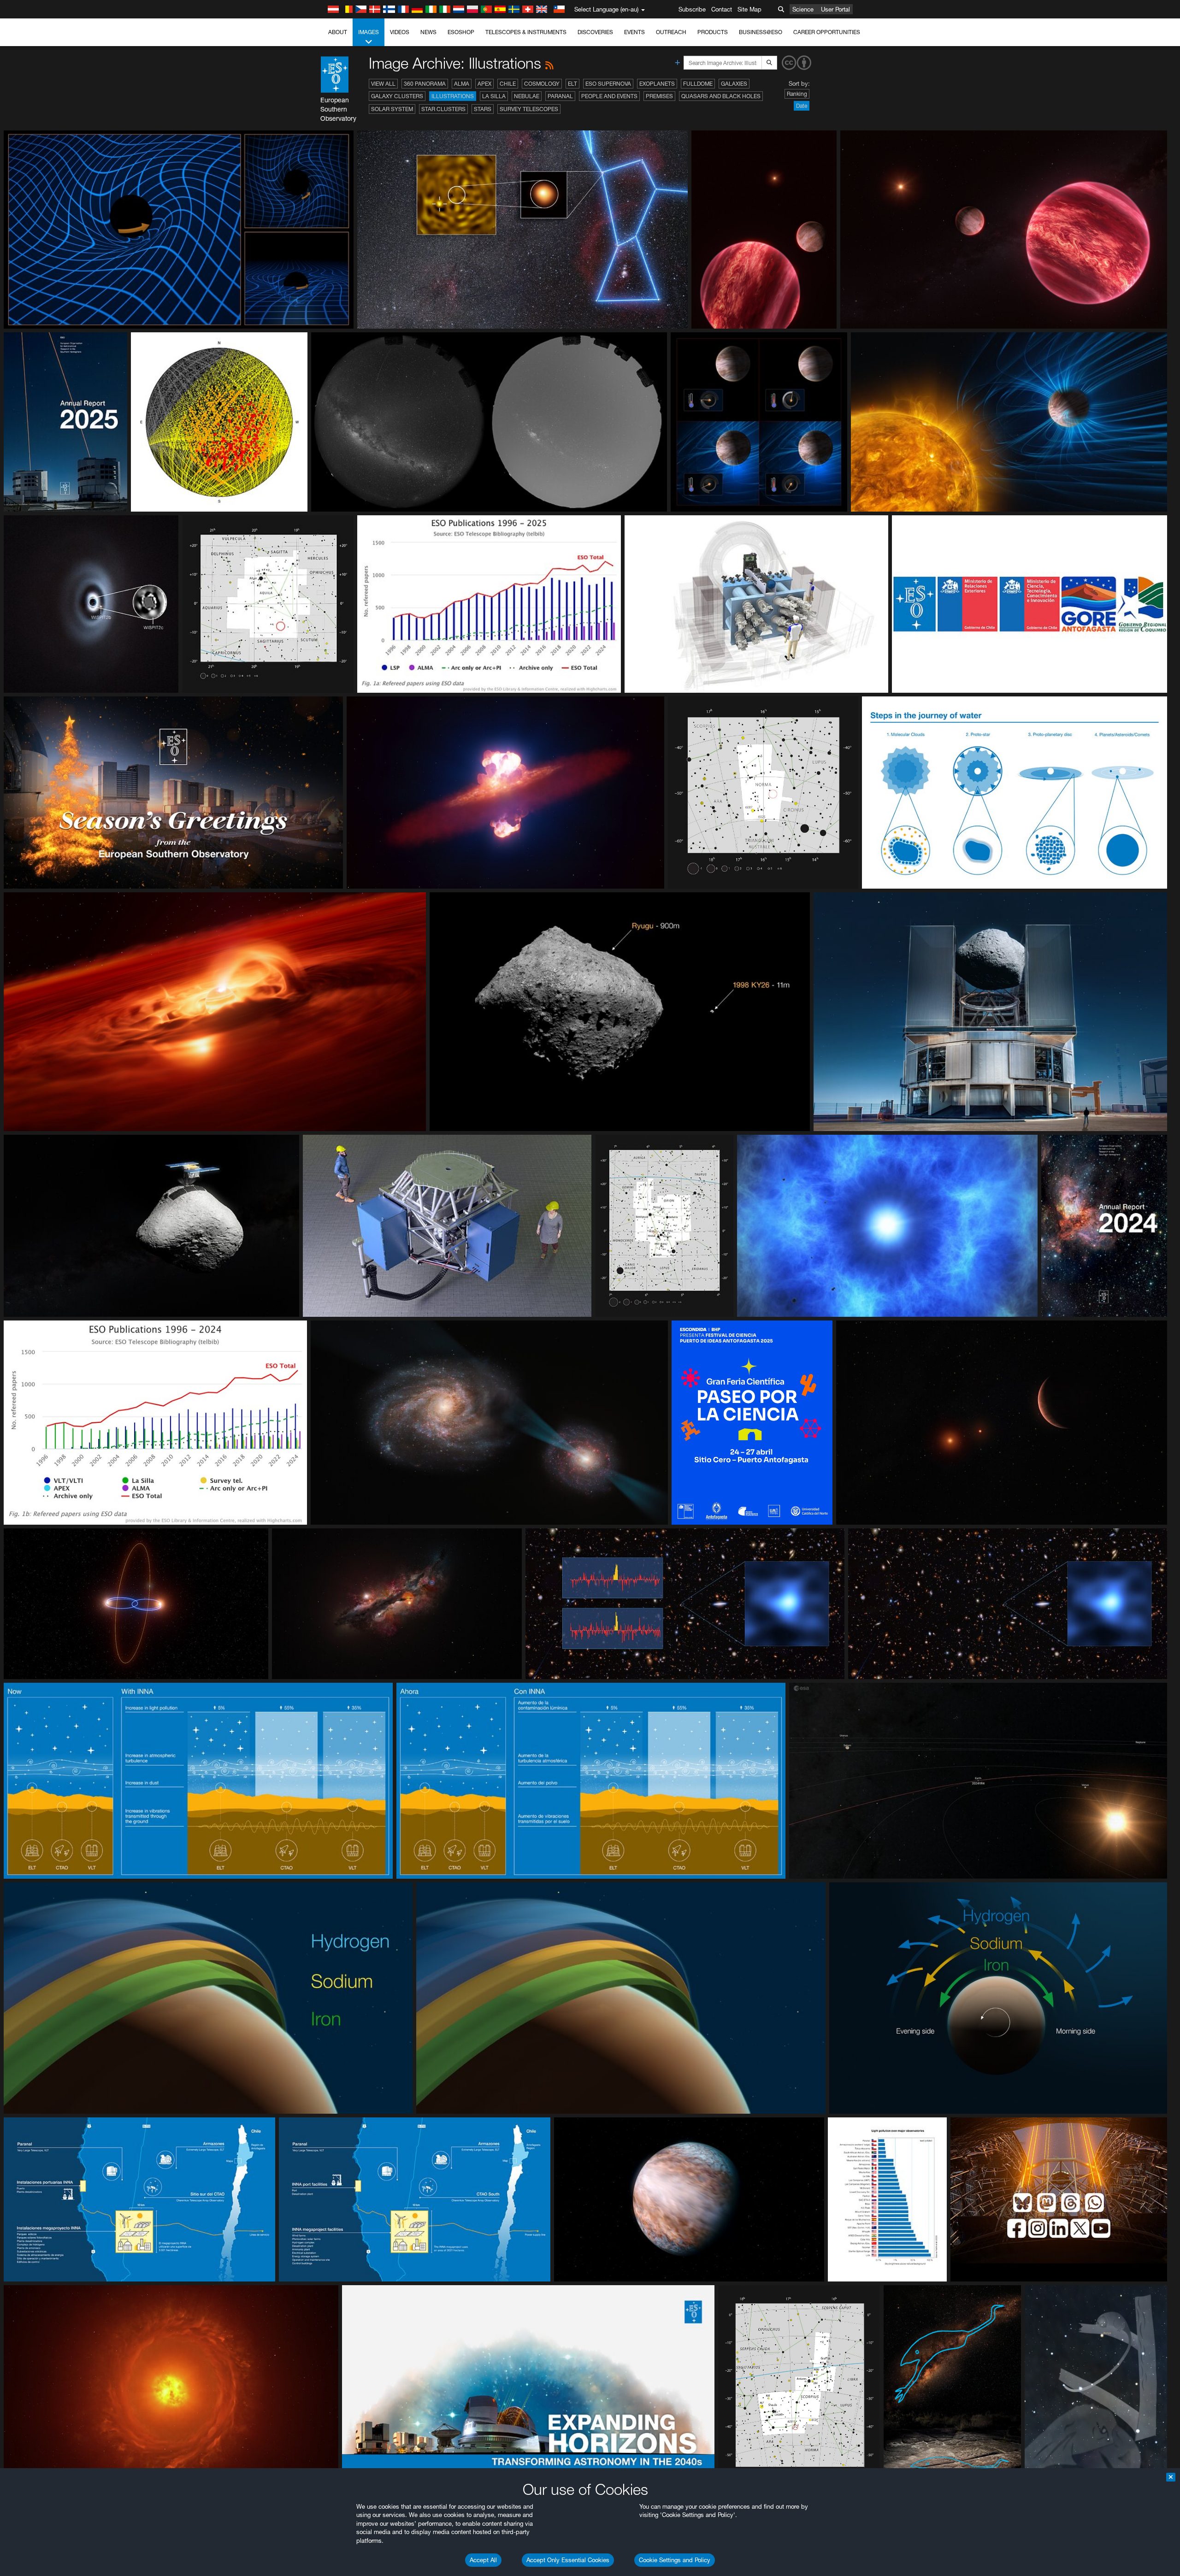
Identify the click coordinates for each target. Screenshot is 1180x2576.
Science (803, 9)
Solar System (392, 109)
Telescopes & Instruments (526, 32)
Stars (483, 109)
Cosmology (542, 84)
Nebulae (527, 96)
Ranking (797, 94)
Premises (659, 96)
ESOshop (461, 32)
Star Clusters (443, 109)
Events (634, 32)
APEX (484, 84)
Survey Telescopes (529, 109)
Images (369, 32)
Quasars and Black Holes (721, 96)
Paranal (560, 96)
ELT (572, 84)
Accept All (483, 2560)
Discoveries (595, 32)
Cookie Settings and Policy (675, 2560)
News (428, 32)
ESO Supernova (608, 84)
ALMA (462, 84)
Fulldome (698, 84)
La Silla (494, 96)
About (338, 32)
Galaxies (734, 84)
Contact (722, 9)
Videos (400, 32)
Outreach (671, 32)
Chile (508, 84)
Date (802, 106)
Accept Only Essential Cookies (568, 2560)
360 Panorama (425, 84)
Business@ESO (761, 32)
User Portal (835, 9)
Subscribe (692, 9)
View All (383, 84)
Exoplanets (657, 84)
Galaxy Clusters (397, 96)
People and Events (609, 96)
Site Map (749, 9)
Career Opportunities (827, 32)
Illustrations (453, 96)
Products (713, 32)
